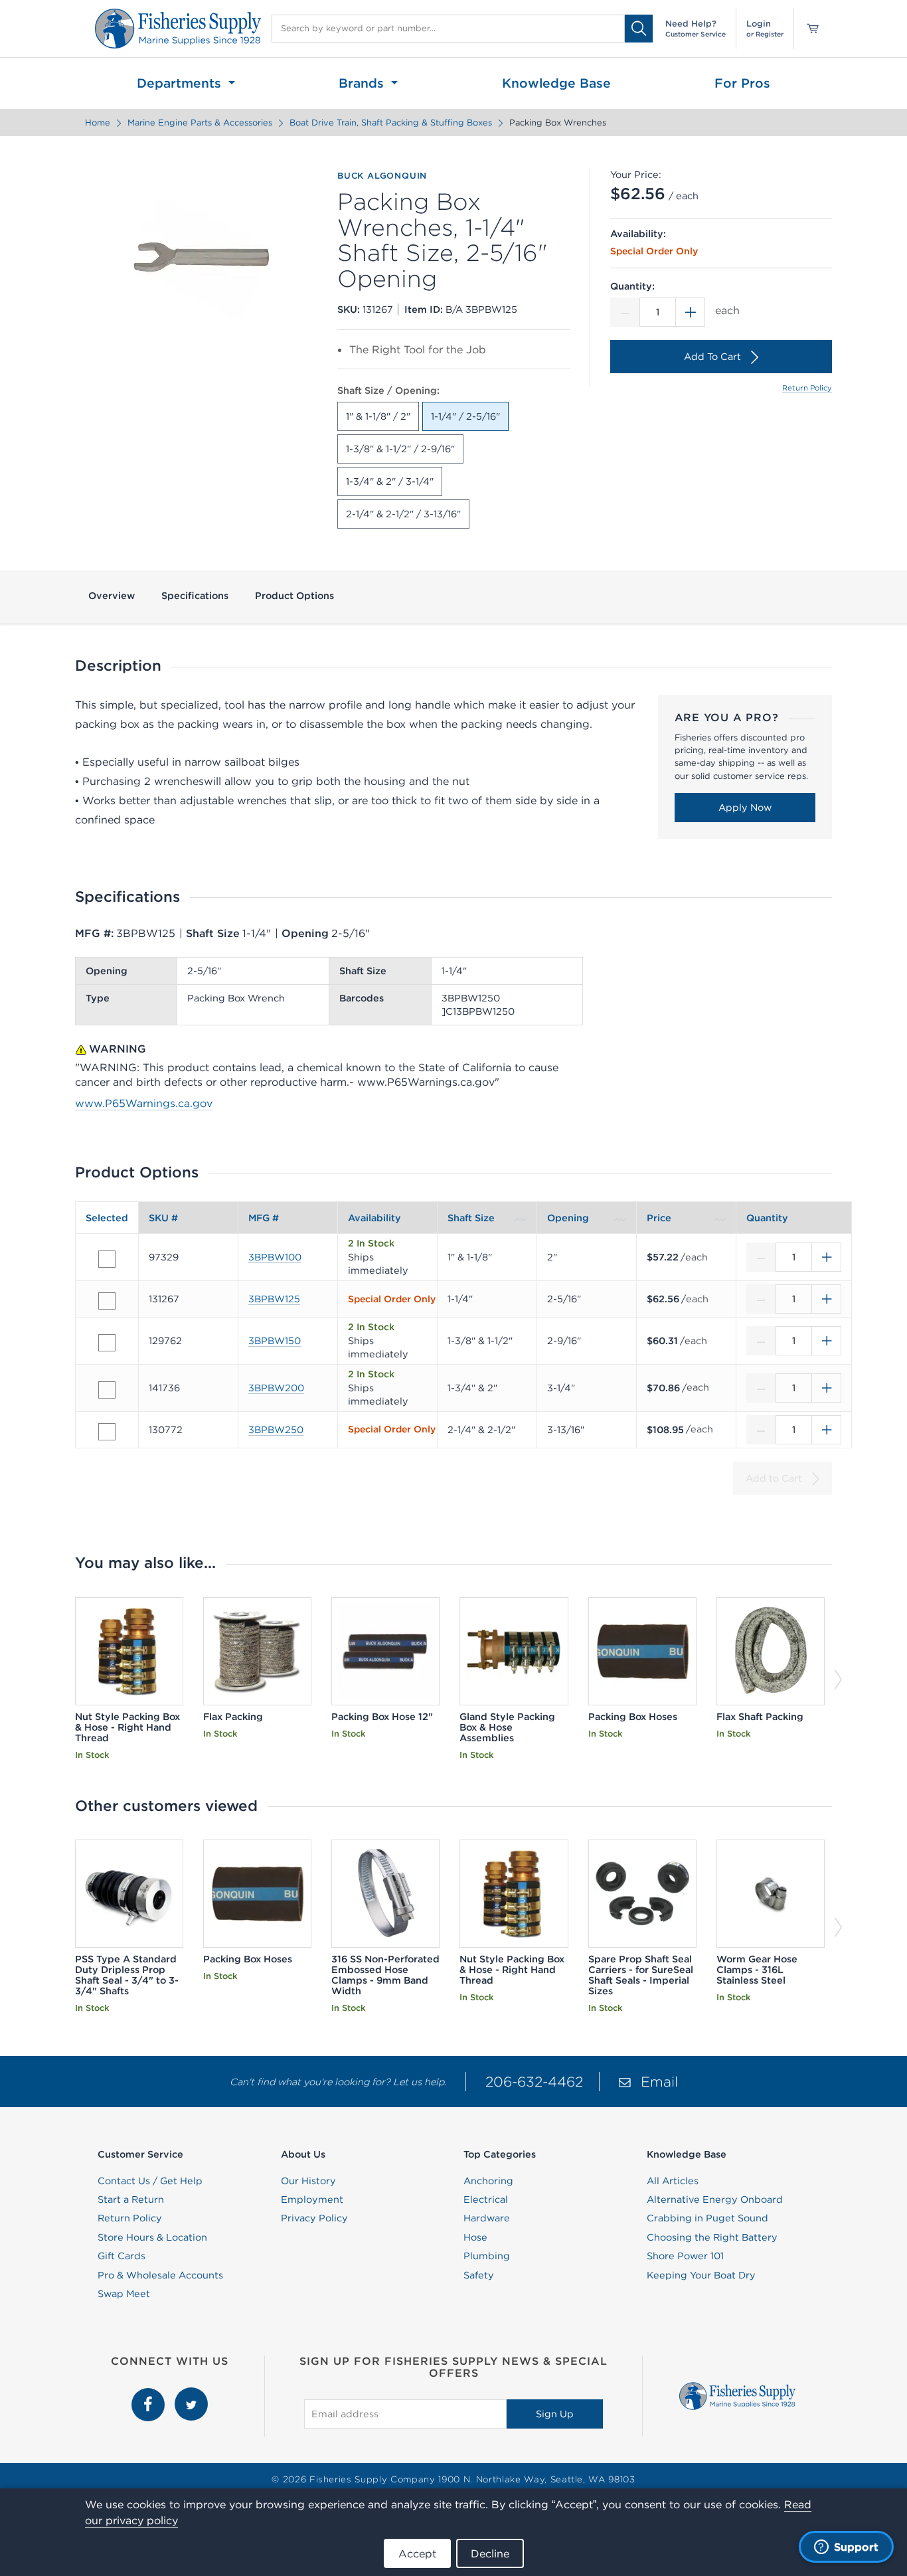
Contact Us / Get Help (150, 2181)
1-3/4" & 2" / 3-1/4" (390, 481)
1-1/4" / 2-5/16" (465, 416)
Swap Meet (124, 2294)
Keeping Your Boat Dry (701, 2275)
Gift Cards (122, 2256)
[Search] (639, 28)
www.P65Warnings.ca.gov (144, 1103)
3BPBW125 (274, 1299)
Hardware (487, 2218)
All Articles (673, 2181)
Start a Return (131, 2199)
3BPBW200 (276, 1388)
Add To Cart (712, 357)
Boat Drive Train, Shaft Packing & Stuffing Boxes (391, 123)
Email (659, 2082)
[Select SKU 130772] (107, 1432)
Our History (308, 2181)
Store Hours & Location (152, 2237)
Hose (475, 2237)
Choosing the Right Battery (712, 2237)
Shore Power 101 (685, 2256)
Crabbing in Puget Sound (707, 2218)
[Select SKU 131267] (107, 1301)
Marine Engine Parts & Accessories (200, 123)
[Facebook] (150, 2395)
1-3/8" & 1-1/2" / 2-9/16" (400, 449)
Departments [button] (181, 83)
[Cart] (808, 29)
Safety (479, 2275)
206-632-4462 (534, 2082)
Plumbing (487, 2256)
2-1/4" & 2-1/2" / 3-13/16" (403, 514)
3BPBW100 (275, 1257)
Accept (417, 2553)
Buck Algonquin (382, 176)
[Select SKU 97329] (107, 1259)
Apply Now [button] (745, 808)
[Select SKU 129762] (107, 1343)
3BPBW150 (275, 1341)
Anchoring (488, 2181)
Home (98, 123)
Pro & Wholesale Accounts (160, 2275)
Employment (312, 2199)
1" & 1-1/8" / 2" (378, 416)
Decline (490, 2553)
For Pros (742, 83)
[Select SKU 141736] (107, 1390)
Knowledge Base (556, 83)
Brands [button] (363, 83)
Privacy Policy (314, 2218)
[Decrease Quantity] (625, 312)
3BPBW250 (276, 1430)
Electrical (486, 2199)
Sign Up (555, 2414)
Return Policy (807, 388)
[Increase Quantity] (691, 312)
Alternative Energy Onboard (715, 2199)
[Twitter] (191, 2395)
